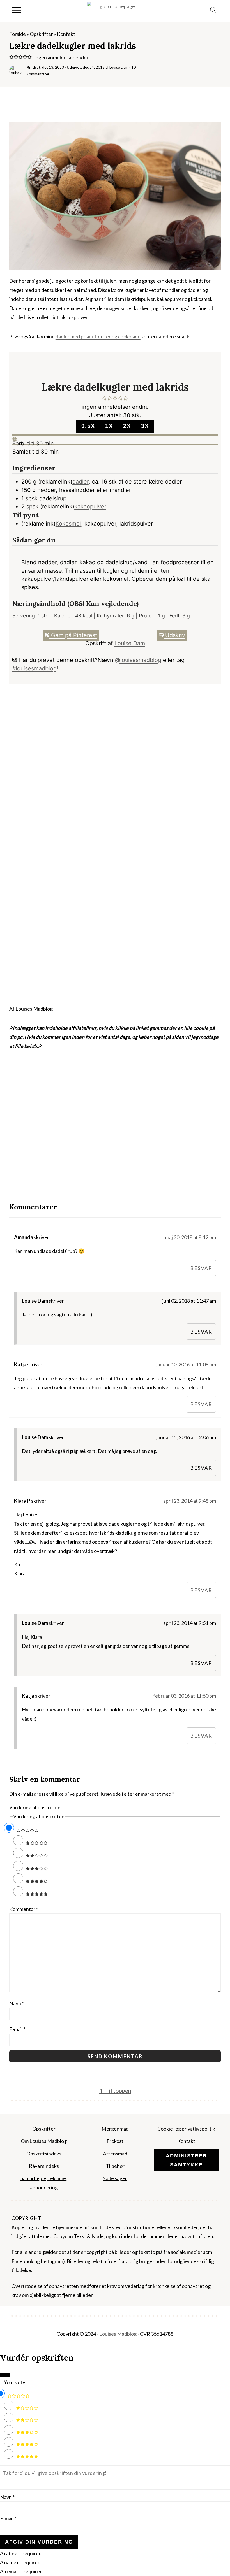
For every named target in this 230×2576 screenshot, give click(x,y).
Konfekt (66, 34)
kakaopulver (90, 507)
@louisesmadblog (138, 660)
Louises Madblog (118, 2334)
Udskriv (174, 635)
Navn (17, 2003)
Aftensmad (115, 2154)
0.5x (88, 426)
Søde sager (115, 2178)
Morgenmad (115, 2129)
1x (109, 426)
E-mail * (8, 2518)
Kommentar (24, 1909)
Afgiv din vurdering (39, 2542)
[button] (12, 57)
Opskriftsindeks (44, 2154)
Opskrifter (41, 34)
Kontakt (186, 2141)
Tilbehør (115, 2166)
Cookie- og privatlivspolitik (186, 2129)
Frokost (115, 2141)
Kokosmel (68, 524)
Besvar (201, 1268)
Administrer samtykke (186, 2160)
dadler (81, 482)
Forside (18, 34)
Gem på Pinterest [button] (73, 635)
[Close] (5, 2375)
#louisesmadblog (34, 668)
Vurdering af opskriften (35, 1807)
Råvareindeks (44, 2166)
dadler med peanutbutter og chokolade (98, 336)
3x (145, 426)
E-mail (17, 2029)
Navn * (7, 2497)
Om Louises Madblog (44, 2141)
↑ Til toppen (115, 2090)
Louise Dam (130, 643)
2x (127, 426)
